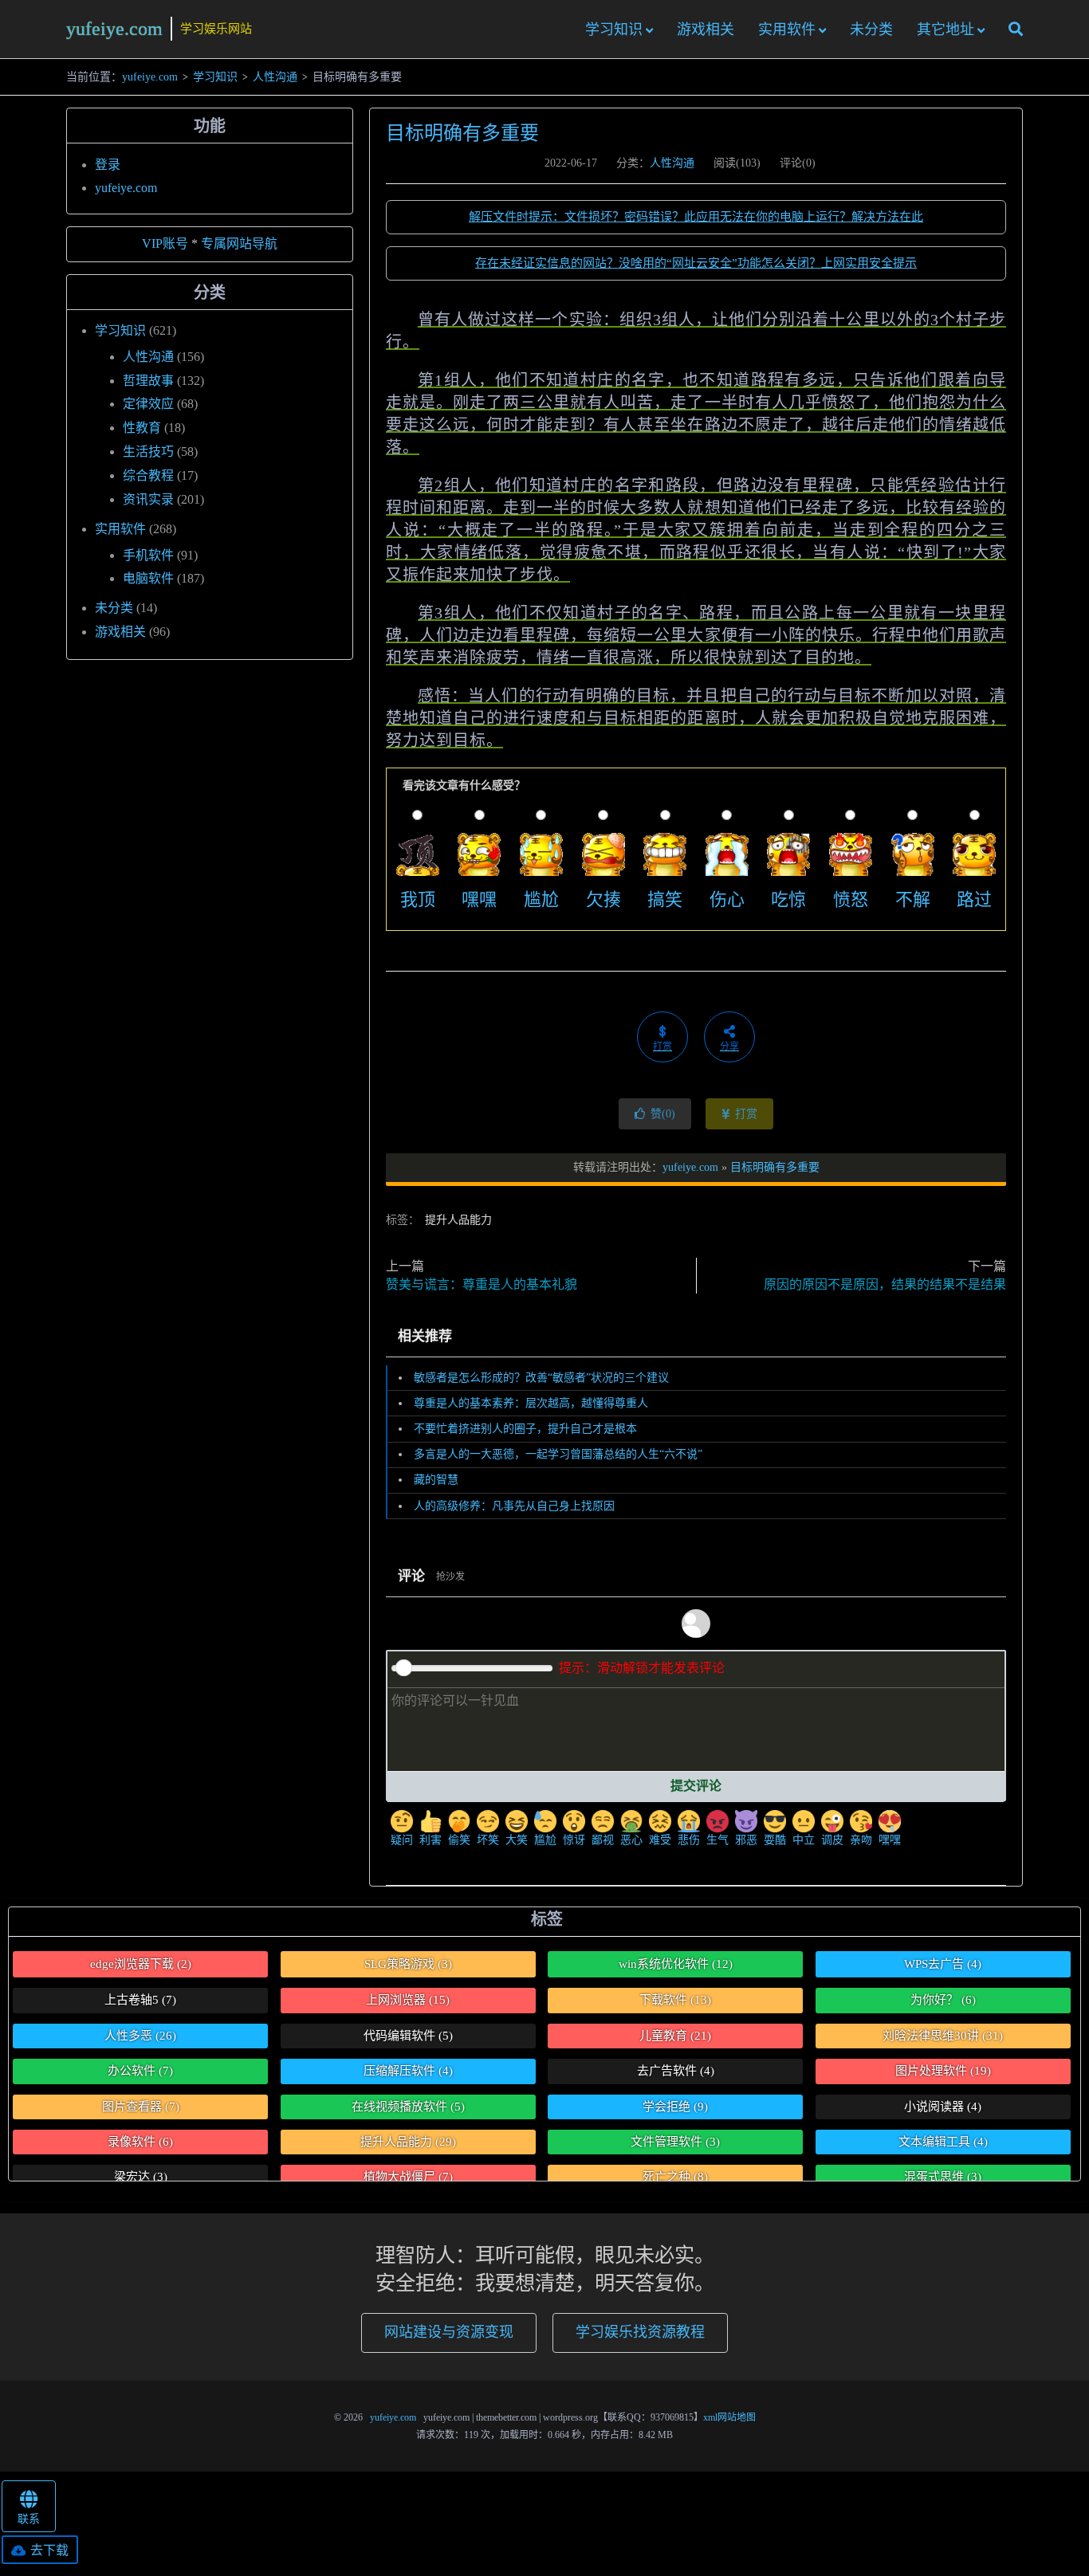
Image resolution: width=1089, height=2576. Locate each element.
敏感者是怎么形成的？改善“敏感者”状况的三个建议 (541, 1378)
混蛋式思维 (943, 2177)
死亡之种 (675, 2177)
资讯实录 (148, 499)
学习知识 (614, 29)
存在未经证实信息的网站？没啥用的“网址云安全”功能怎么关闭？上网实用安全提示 (696, 263)
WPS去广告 (943, 1964)
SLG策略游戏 (408, 1964)
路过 (974, 899)
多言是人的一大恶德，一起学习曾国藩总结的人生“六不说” (558, 1454)
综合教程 (148, 475)
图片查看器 (141, 2107)
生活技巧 (148, 452)
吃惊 (788, 899)
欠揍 (603, 899)
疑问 (402, 1840)
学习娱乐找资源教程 (640, 2332)
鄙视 (603, 1840)
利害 (430, 1840)
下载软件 (675, 2000)
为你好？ (943, 2000)
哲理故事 (148, 381)
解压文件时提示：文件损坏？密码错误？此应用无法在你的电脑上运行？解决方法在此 (696, 217)
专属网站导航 (239, 243)
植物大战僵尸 (408, 2177)
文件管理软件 (675, 2142)
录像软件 (140, 2142)
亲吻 (861, 1840)
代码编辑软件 (408, 2036)
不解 (913, 899)
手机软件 (148, 555)
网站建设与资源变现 (449, 2332)
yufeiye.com (114, 29)
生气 (717, 1840)
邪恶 (746, 1840)
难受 (660, 1840)
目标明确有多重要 (462, 133)
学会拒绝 (675, 2107)
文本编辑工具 (943, 2142)
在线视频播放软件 (408, 2107)
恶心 (631, 1840)
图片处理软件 (943, 2071)
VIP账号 (165, 243)
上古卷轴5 (140, 2000)
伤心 (727, 899)
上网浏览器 (408, 2000)
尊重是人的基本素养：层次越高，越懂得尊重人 (531, 1403)
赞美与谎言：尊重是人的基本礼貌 (482, 1284)
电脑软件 (148, 578)
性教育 (142, 428)
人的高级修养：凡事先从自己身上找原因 (514, 1506)
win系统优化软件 (676, 1964)
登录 (108, 165)
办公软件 (140, 2071)
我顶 (418, 899)
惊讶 (574, 1840)
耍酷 (775, 1840)
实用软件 (787, 29)
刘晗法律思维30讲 (943, 2036)
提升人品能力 (458, 1220)
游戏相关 (706, 29)
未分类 (871, 29)
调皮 (832, 1840)
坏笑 (488, 1840)
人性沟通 (275, 77)
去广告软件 (676, 2071)
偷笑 (459, 1840)
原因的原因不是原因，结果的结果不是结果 (885, 1284)
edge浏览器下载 (141, 1964)
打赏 (745, 1114)
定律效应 (148, 404)
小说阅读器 (943, 2107)
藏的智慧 (436, 1480)
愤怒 (851, 899)
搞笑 (665, 899)
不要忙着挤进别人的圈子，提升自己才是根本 (525, 1429)
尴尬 (541, 899)
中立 (804, 1840)
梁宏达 (141, 2177)
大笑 (517, 1840)
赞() (663, 1114)
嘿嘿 (479, 899)
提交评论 (696, 1786)
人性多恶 (140, 2036)
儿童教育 (675, 2036)
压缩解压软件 (408, 2071)
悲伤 (689, 1840)
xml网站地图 (729, 2417)
